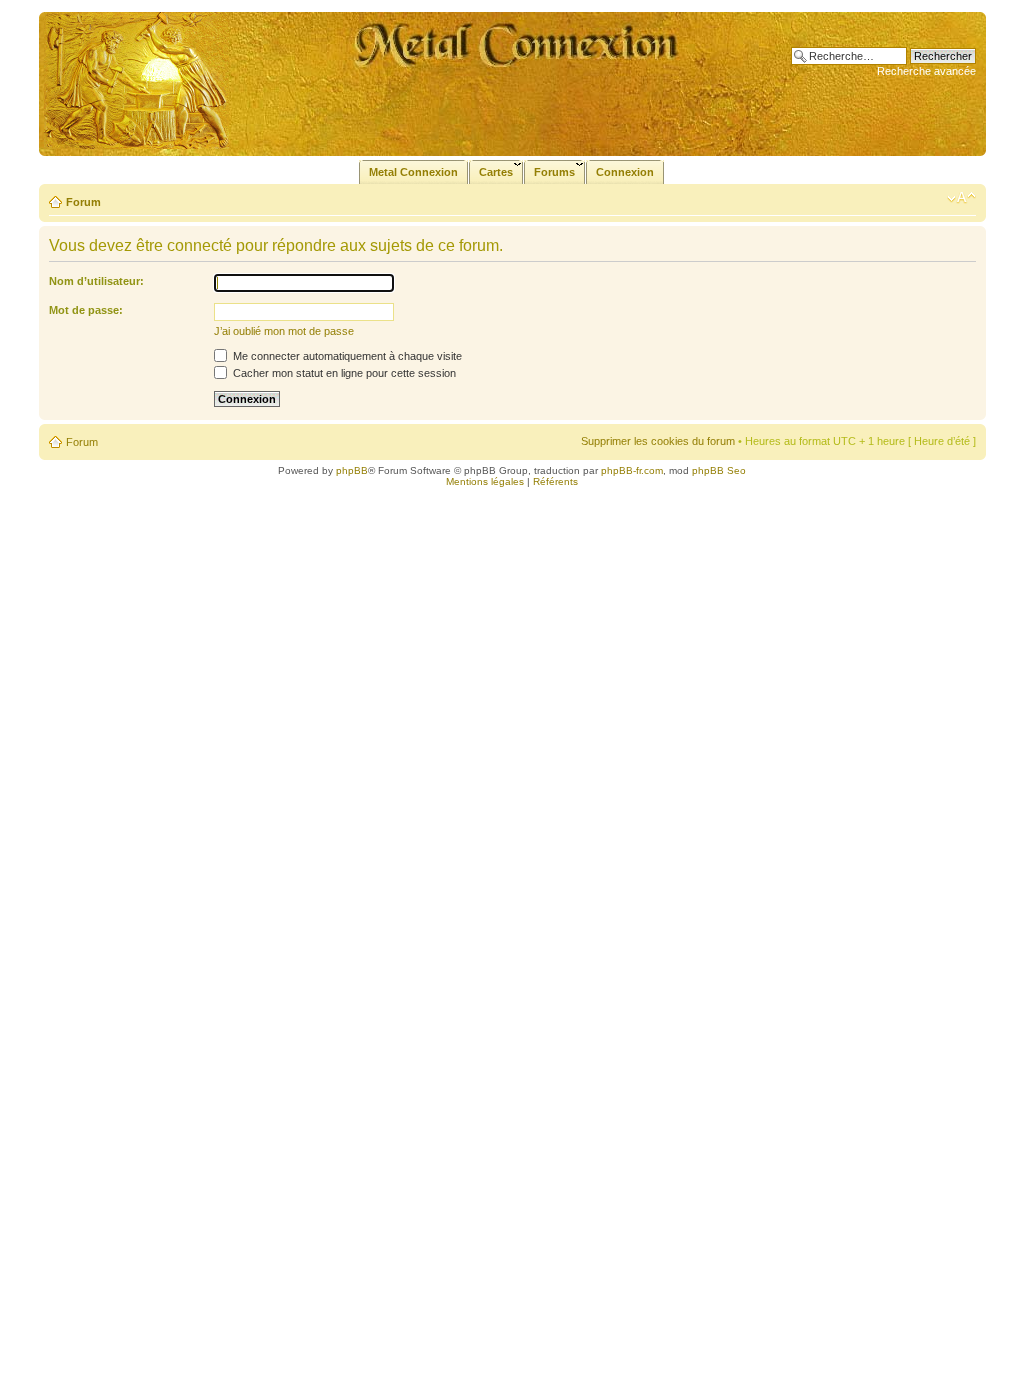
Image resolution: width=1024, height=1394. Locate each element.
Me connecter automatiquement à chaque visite (346, 356)
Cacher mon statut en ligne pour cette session (343, 373)
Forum (83, 202)
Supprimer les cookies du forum (658, 441)
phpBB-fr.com (632, 470)
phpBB (352, 470)
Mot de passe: (86, 310)
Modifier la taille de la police (961, 198)
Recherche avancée (926, 71)
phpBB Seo (719, 470)
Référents (555, 481)
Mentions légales (485, 481)
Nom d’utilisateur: (96, 281)
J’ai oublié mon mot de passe (284, 331)
